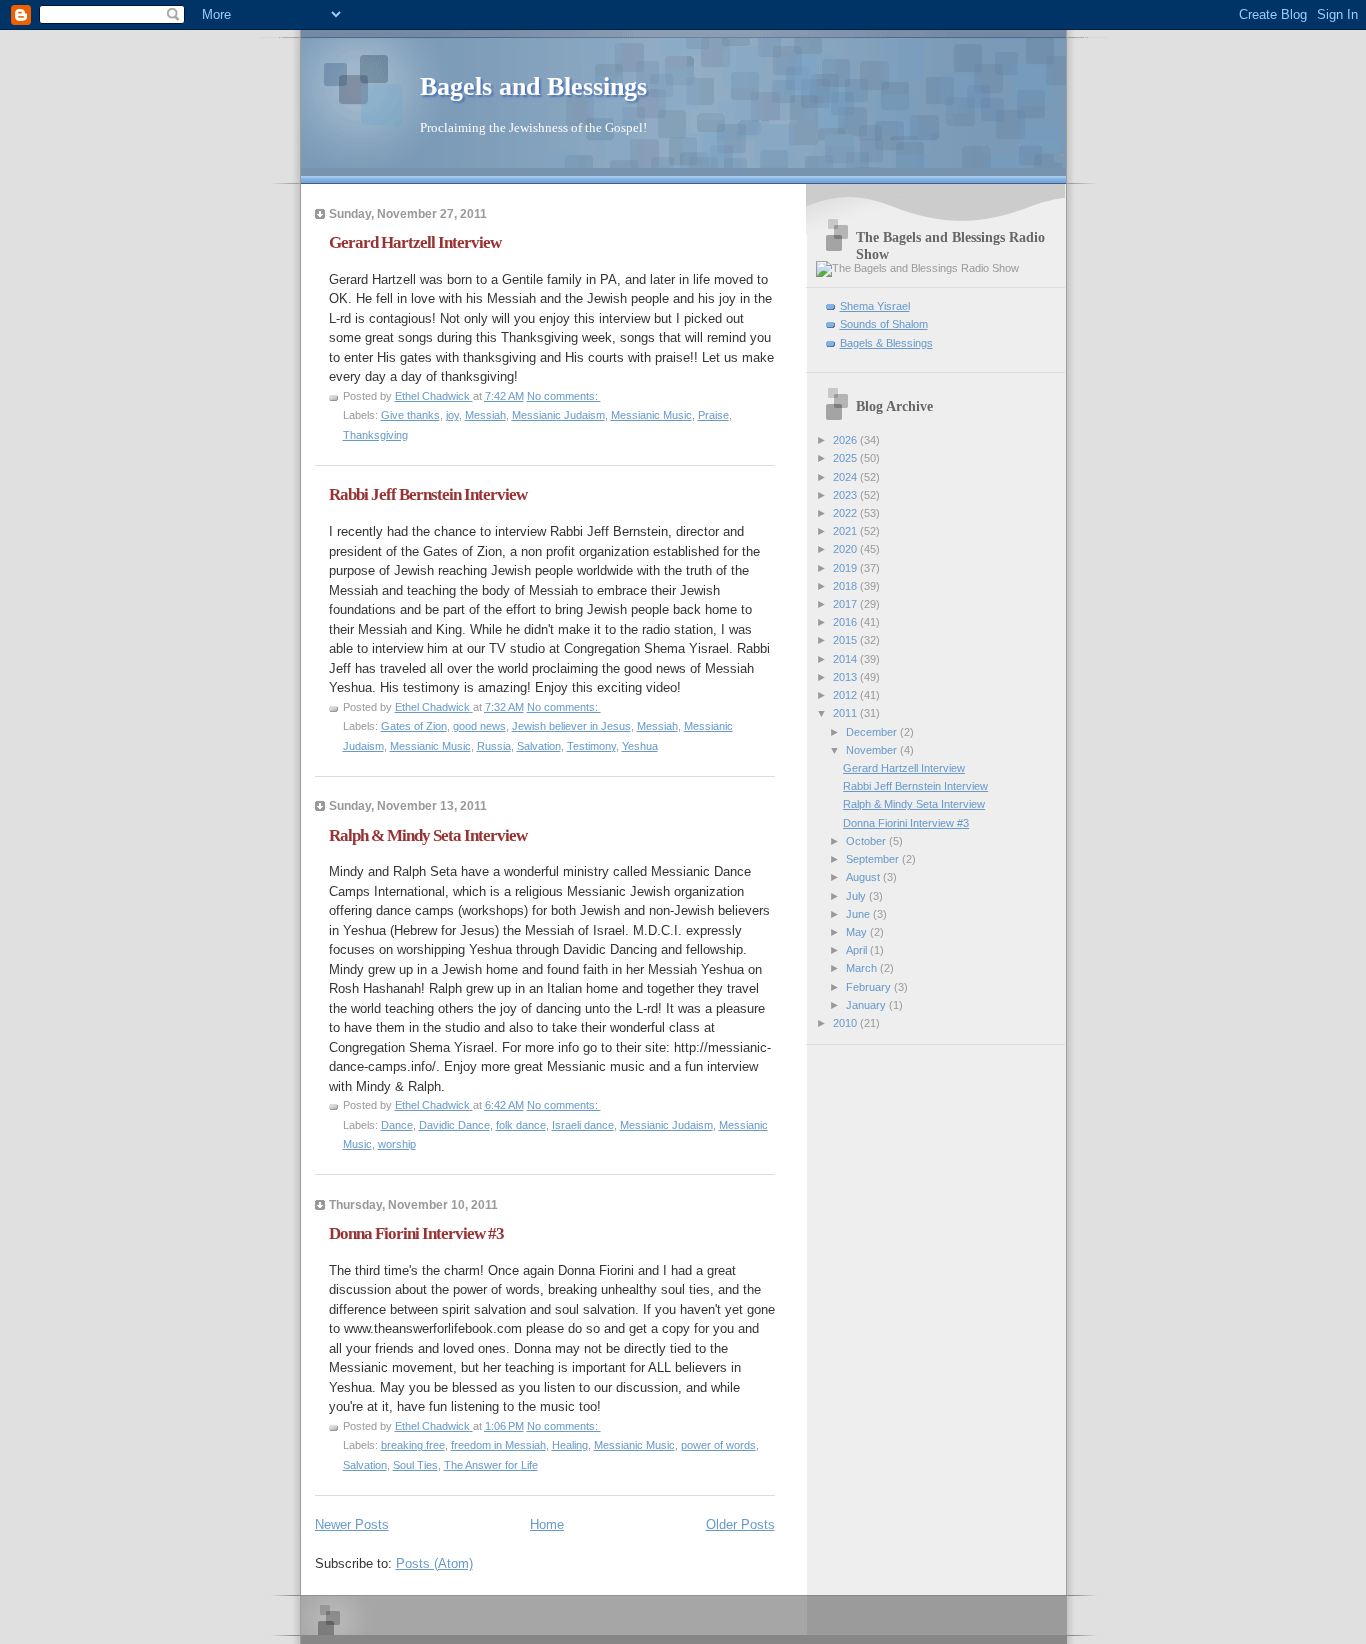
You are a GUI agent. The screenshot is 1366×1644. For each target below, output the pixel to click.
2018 (846, 586)
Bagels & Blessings (886, 343)
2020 (846, 549)
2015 (846, 640)
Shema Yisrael (875, 306)
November (873, 750)
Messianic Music (651, 415)
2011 (846, 713)
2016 (846, 622)
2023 (846, 495)
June (859, 914)
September (874, 859)
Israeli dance (583, 1125)
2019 (846, 568)
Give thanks (410, 415)
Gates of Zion (414, 726)
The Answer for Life (491, 1465)
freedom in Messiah (498, 1445)
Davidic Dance (454, 1125)
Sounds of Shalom (884, 324)
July (857, 896)
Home (547, 1524)
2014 (846, 659)
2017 (846, 604)
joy (452, 415)
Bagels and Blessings (533, 86)
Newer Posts (352, 1524)
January (867, 1005)
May (858, 932)
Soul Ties (415, 1465)
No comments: (564, 396)
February (870, 987)
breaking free (413, 1445)
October (867, 841)
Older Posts (740, 1524)
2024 (846, 477)
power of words (718, 1445)
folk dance (521, 1125)
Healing (570, 1445)
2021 (846, 531)
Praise (713, 415)
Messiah (485, 415)
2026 (846, 440)
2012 (846, 695)
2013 (846, 677)
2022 (846, 513)
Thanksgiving (375, 435)
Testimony (591, 746)
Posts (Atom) (434, 1563)
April (858, 950)
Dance (397, 1125)
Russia (494, 746)
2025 (846, 458)
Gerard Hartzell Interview (415, 242)
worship (397, 1144)
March (863, 968)
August (864, 877)
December (873, 732)
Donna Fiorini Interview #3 (416, 1233)
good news (479, 726)
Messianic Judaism (558, 415)
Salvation (539, 746)
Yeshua (640, 746)
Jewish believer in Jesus (571, 726)
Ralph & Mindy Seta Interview (428, 835)
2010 (846, 1023)
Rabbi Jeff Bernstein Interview (428, 494)
